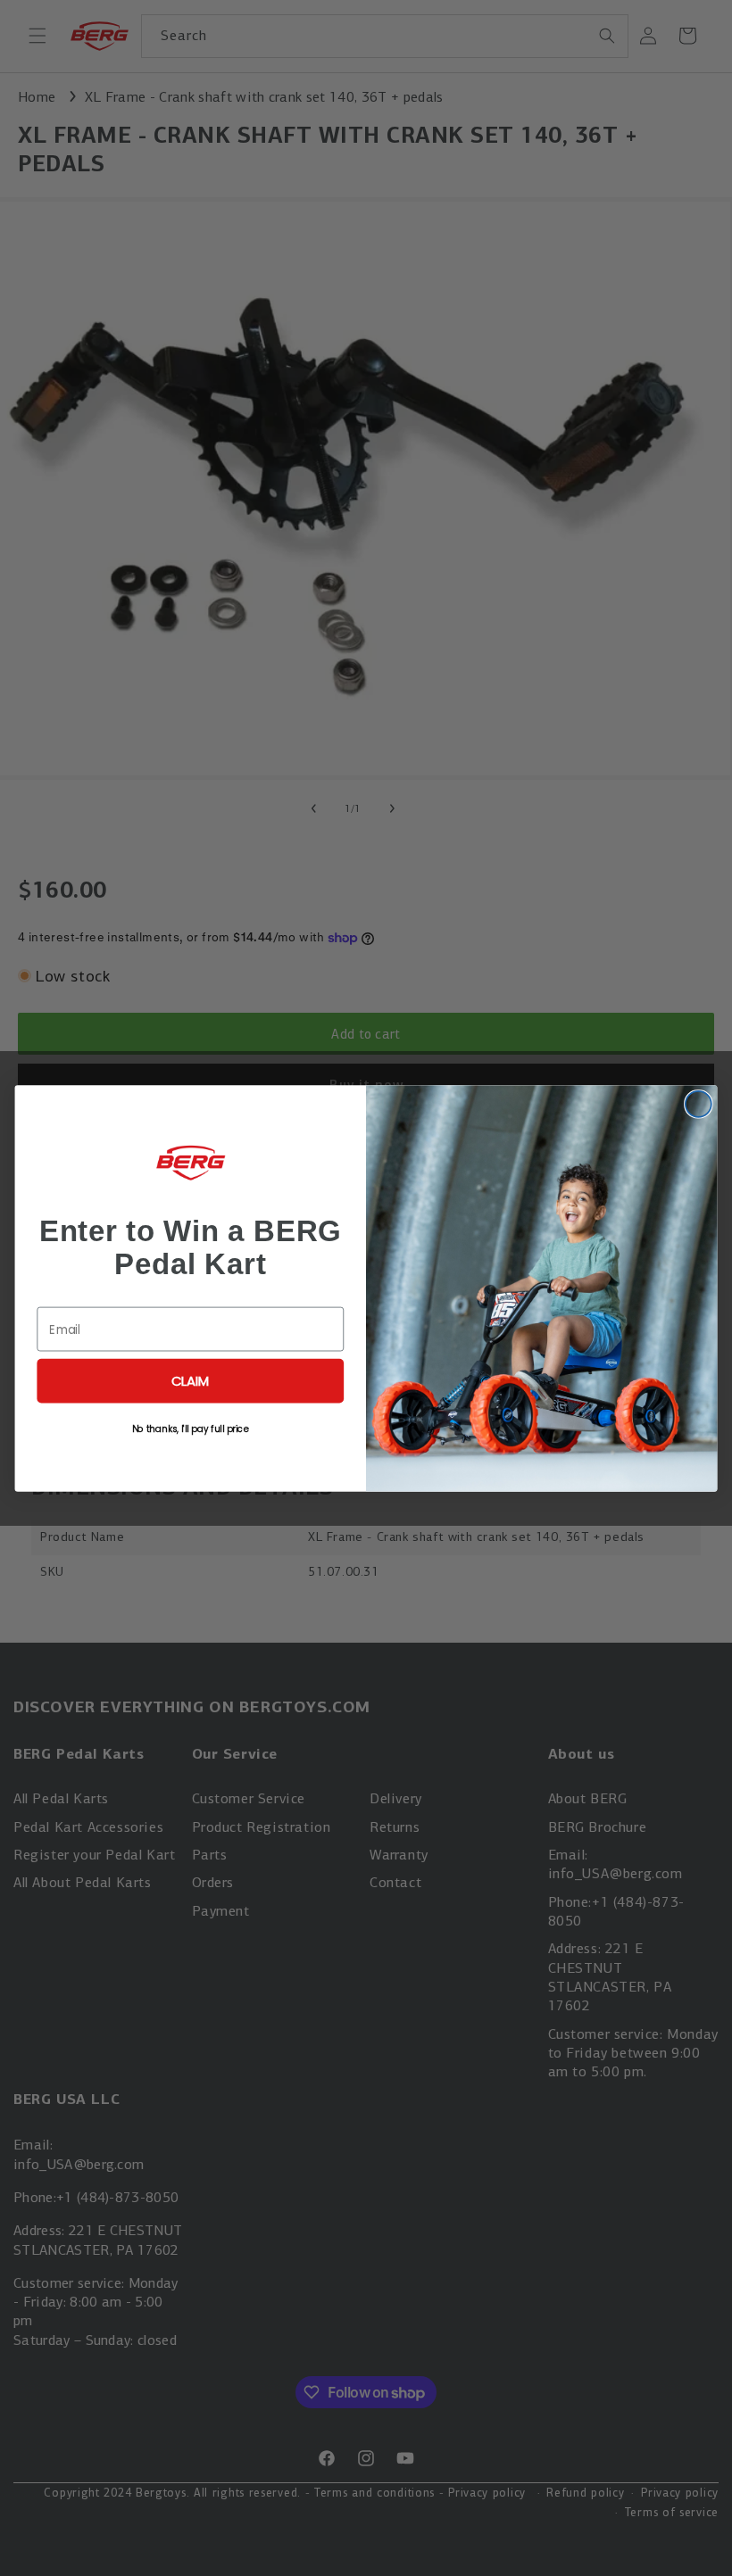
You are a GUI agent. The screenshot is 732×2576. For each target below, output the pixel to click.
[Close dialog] (699, 1103)
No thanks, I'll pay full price (191, 1428)
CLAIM (191, 1380)
